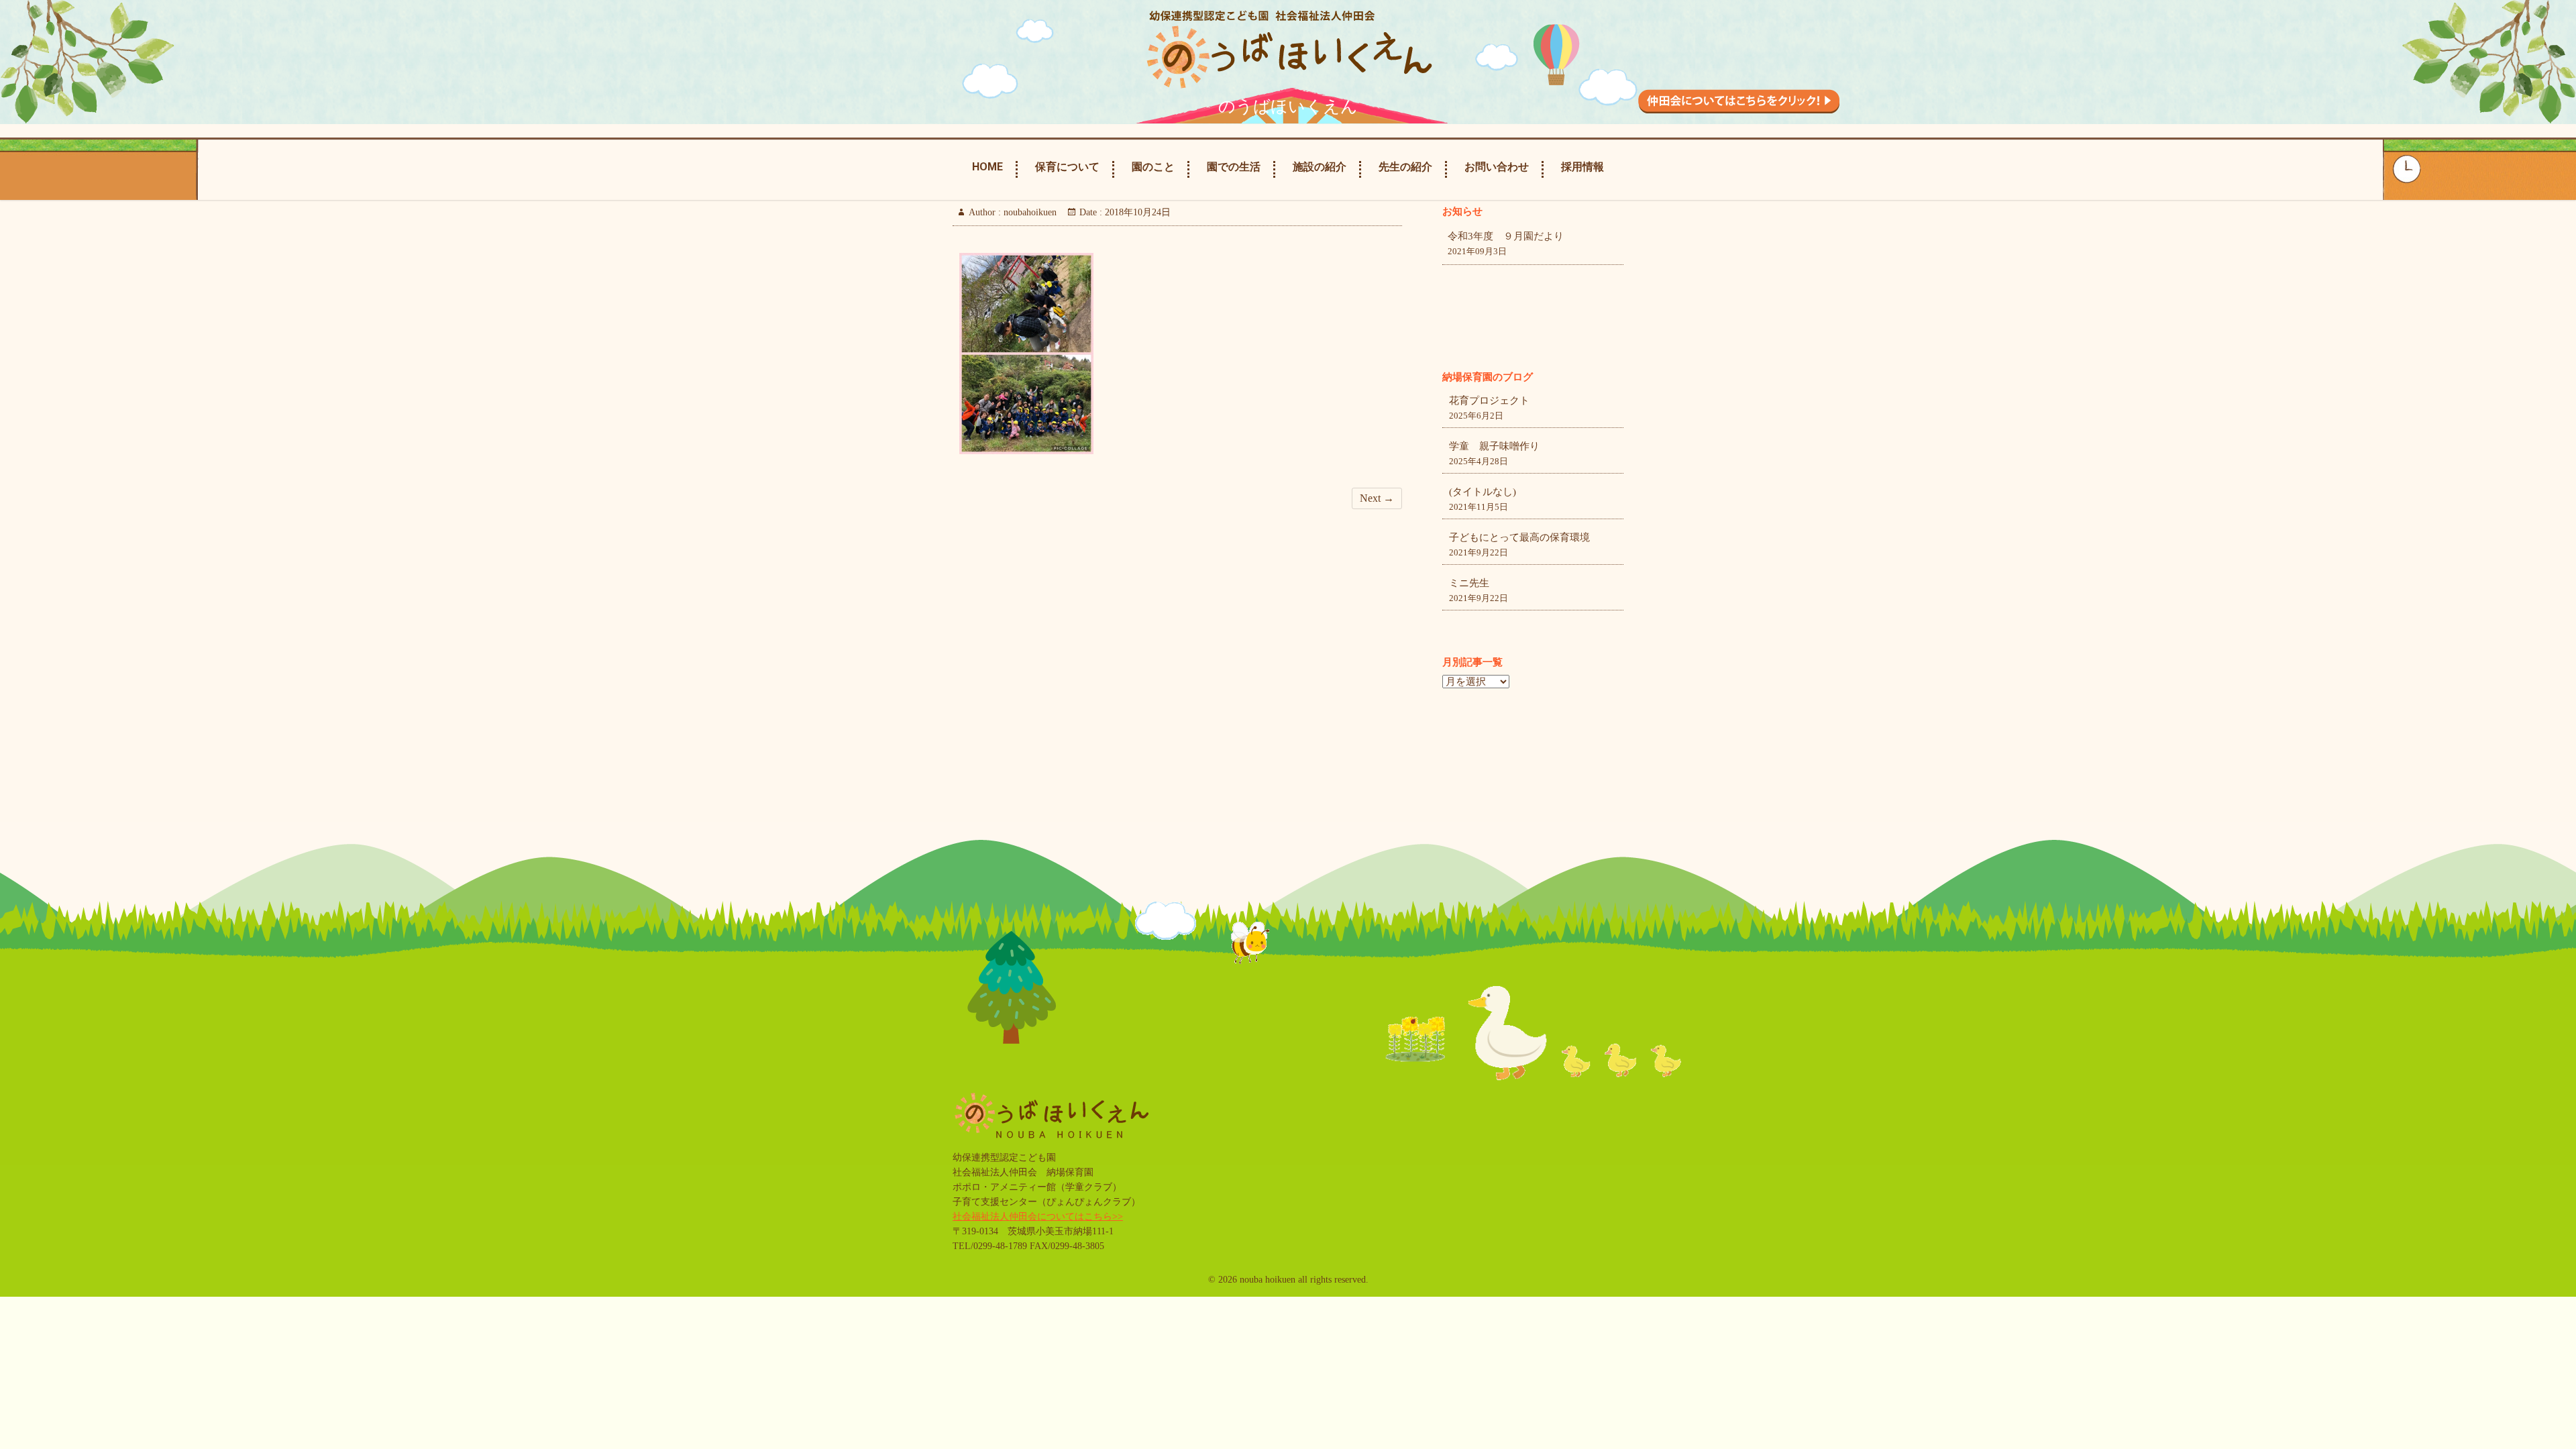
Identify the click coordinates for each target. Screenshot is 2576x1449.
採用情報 (1582, 167)
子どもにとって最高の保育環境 (1519, 537)
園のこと (1153, 167)
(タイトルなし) (1483, 492)
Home (987, 167)
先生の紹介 (1405, 167)
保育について (1067, 167)
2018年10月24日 (1136, 212)
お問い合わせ (1497, 167)
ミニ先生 (1469, 583)
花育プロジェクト (1489, 400)
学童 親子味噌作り (1494, 446)
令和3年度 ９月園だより (1506, 236)
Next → (1377, 498)
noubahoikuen (1029, 212)
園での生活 (1234, 167)
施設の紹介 (1320, 167)
